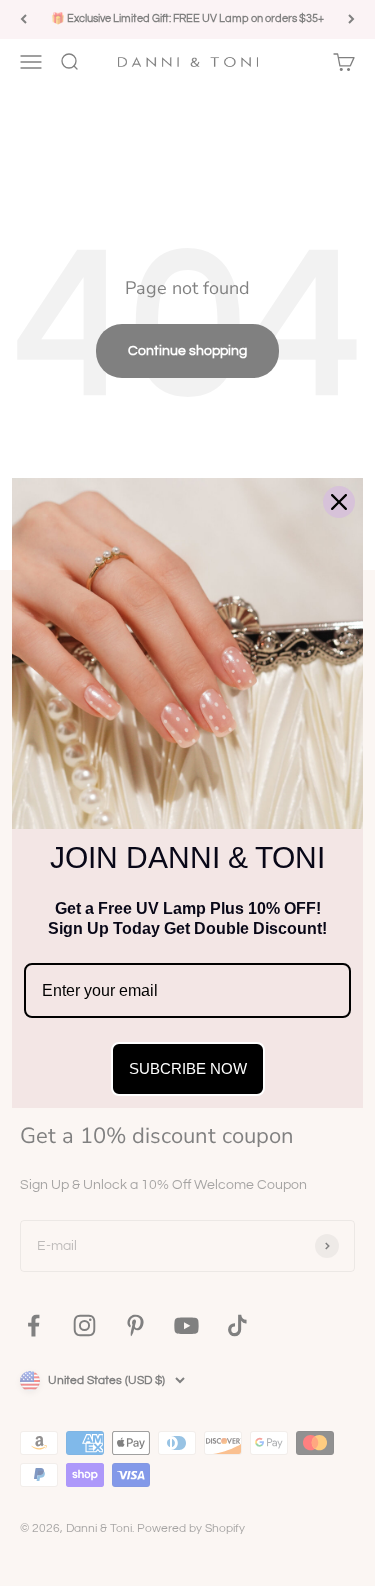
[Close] (339, 502)
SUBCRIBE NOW (188, 1068)
